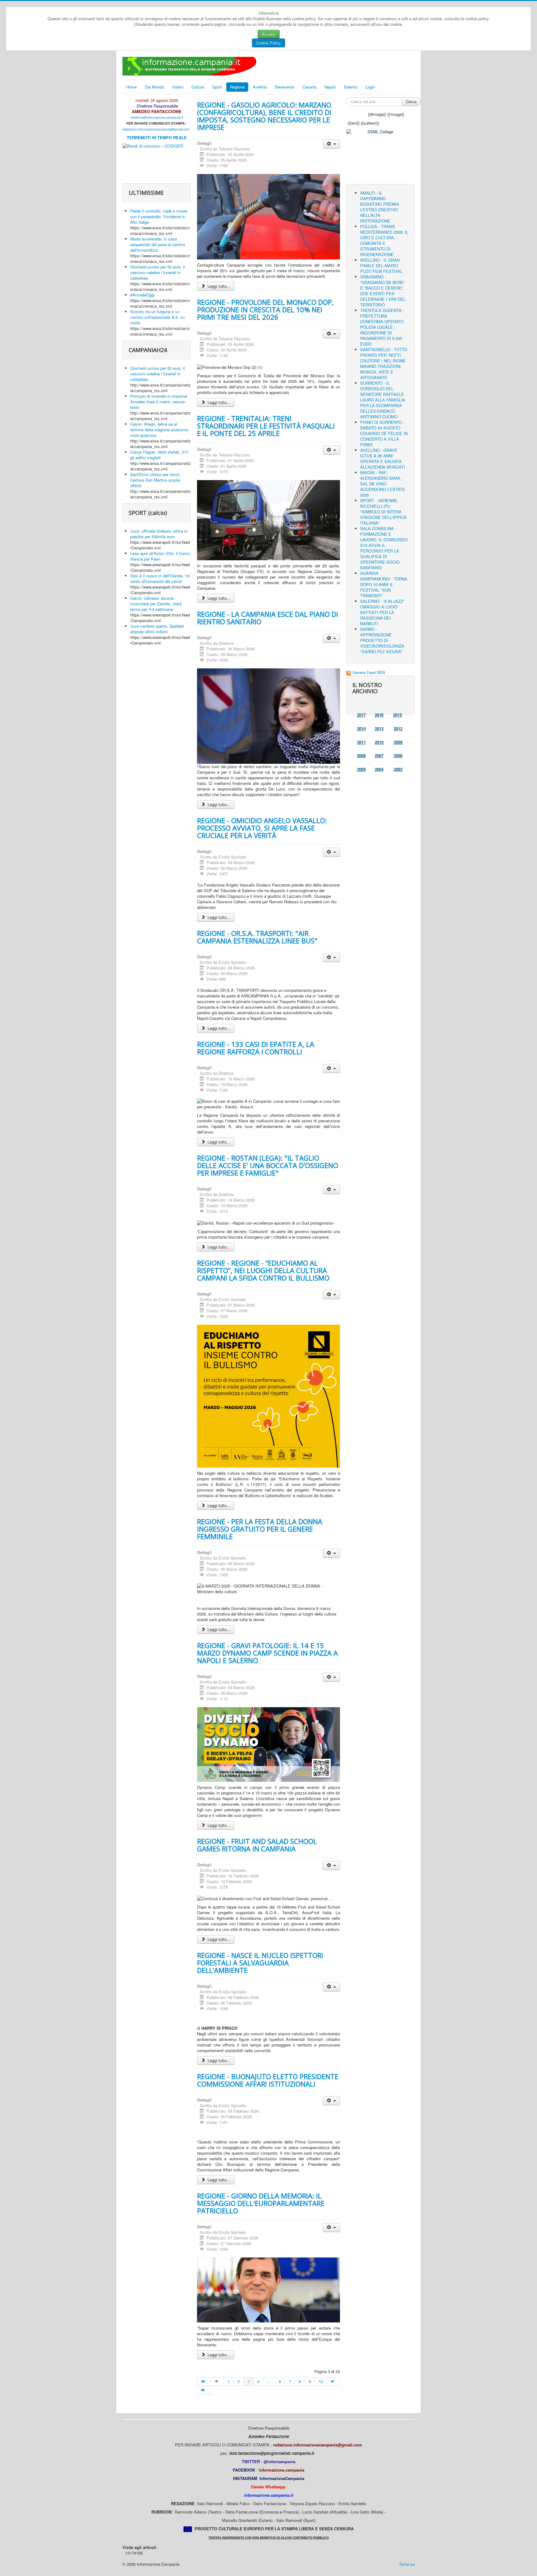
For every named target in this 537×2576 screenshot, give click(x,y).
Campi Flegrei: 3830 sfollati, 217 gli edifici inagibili (159, 455)
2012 (398, 729)
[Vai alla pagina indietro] (217, 2381)
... (269, 2381)
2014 (361, 729)
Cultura (198, 87)
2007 (379, 756)
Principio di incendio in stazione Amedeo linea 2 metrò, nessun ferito (159, 402)
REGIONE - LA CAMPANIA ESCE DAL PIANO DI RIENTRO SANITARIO (268, 618)
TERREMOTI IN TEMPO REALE (157, 138)
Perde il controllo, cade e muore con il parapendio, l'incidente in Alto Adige (159, 216)
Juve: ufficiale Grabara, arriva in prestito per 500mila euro (159, 534)
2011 (361, 742)
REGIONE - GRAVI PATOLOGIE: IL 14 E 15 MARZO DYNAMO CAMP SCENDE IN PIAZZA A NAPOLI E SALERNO (267, 1653)
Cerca (411, 101)
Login (370, 87)
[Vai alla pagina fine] (204, 2390)
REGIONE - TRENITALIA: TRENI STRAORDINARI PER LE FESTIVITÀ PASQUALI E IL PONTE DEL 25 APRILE (266, 426)
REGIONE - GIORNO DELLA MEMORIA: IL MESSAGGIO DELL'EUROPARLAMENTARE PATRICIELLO (261, 2203)
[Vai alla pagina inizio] (204, 2381)
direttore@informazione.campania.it (157, 117)
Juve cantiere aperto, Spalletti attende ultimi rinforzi (157, 629)
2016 (379, 715)
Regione (237, 87)
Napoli (330, 87)
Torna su (407, 2564)
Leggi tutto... (218, 286)
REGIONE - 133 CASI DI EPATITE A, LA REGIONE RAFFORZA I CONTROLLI (256, 1048)
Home (131, 87)
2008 (361, 756)
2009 (398, 742)
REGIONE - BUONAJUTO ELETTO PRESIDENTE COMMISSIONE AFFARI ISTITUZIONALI (268, 2080)
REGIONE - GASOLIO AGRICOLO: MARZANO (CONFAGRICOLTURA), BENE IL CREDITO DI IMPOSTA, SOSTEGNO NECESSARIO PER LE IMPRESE (264, 116)
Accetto (269, 34)
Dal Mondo (154, 87)
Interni (178, 87)
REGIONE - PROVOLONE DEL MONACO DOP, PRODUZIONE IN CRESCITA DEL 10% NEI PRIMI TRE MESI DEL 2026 (265, 309)
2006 (398, 756)
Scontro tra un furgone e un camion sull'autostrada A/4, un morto (157, 317)
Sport (217, 87)
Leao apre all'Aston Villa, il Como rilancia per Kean (160, 556)
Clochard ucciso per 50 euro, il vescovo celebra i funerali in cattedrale (158, 272)
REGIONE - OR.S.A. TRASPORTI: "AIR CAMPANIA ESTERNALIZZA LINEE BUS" (257, 937)
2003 (398, 769)
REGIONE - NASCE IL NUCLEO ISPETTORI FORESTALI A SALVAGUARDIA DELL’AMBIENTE (260, 1963)
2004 (379, 769)
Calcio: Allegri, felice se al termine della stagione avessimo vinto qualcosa (159, 430)
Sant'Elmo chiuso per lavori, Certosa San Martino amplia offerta (155, 480)
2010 (379, 742)
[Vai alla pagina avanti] (333, 2381)
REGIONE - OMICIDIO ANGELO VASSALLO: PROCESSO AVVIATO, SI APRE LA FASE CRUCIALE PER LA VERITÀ (262, 828)
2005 (361, 769)
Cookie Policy (268, 43)
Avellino (260, 87)
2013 (379, 729)
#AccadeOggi (142, 295)
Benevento (285, 87)
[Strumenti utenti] (331, 144)
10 (321, 2381)
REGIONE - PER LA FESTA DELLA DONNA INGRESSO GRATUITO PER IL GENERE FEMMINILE (260, 1529)
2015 (397, 715)
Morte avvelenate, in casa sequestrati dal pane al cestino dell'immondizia (158, 244)
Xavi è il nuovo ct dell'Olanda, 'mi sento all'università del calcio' (160, 578)
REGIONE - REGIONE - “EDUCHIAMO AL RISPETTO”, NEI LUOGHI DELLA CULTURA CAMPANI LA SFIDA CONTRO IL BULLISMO (263, 1270)
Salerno (351, 87)
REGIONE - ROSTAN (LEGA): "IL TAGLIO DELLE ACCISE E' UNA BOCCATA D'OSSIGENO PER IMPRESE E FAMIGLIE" (268, 1165)
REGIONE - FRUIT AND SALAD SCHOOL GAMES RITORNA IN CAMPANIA (257, 1845)
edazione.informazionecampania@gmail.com (157, 129)
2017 (361, 715)
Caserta (309, 87)
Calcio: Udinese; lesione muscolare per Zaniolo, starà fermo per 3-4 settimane (156, 604)
